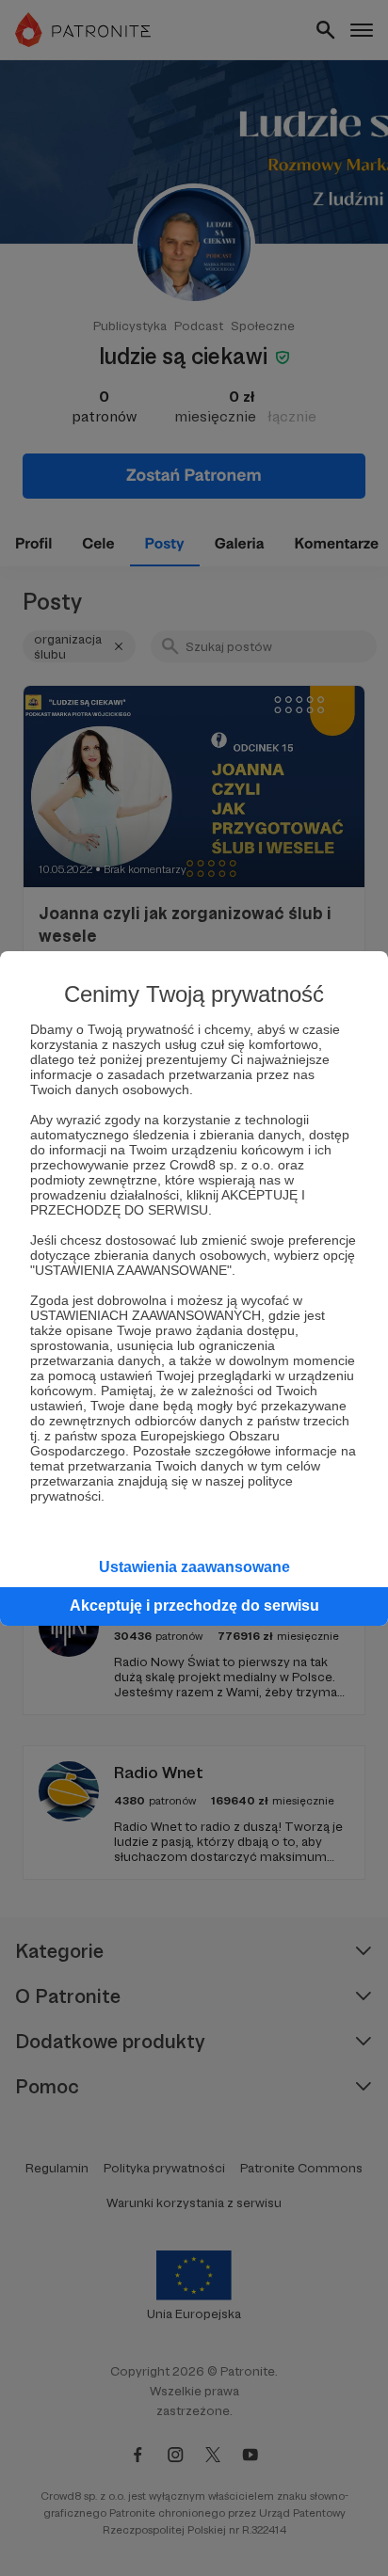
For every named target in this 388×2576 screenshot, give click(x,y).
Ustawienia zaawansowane (194, 1567)
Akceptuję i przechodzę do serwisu (194, 1606)
